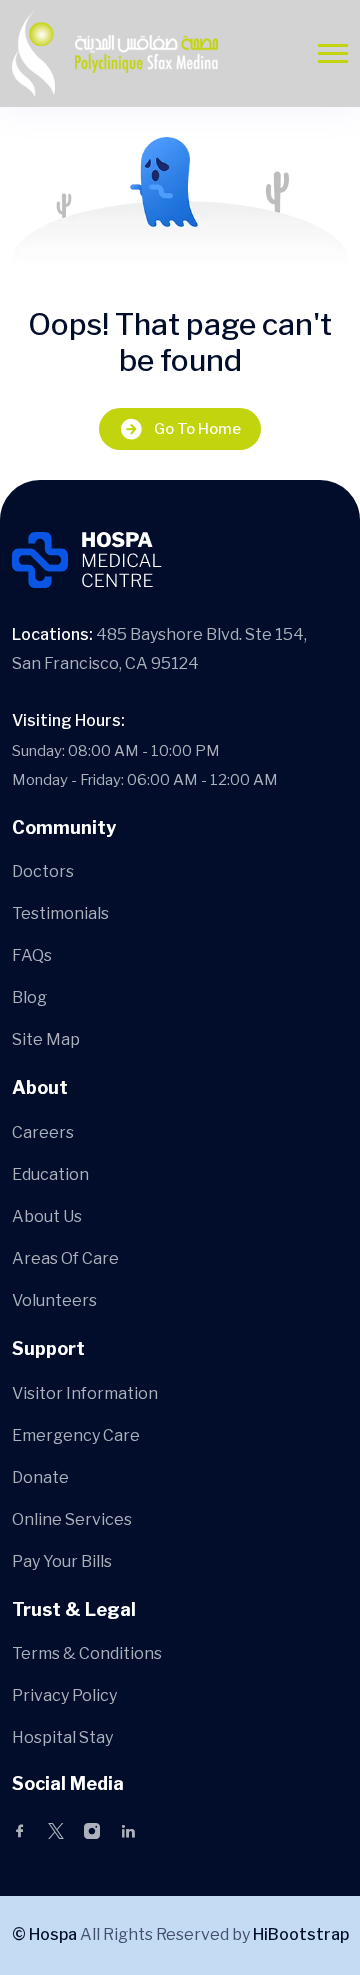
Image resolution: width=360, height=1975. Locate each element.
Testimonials (60, 913)
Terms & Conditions (87, 1653)
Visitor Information (85, 1393)
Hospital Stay (62, 1737)
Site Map (46, 1039)
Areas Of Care (65, 1258)
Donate (40, 1477)
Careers (43, 1132)
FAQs (32, 955)
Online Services (72, 1519)
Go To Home (197, 429)
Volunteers (54, 1300)
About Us (47, 1216)
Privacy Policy (64, 1695)
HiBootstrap (301, 1934)
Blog (29, 997)
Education (50, 1174)
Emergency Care (76, 1435)
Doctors (43, 871)
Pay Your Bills (62, 1561)
